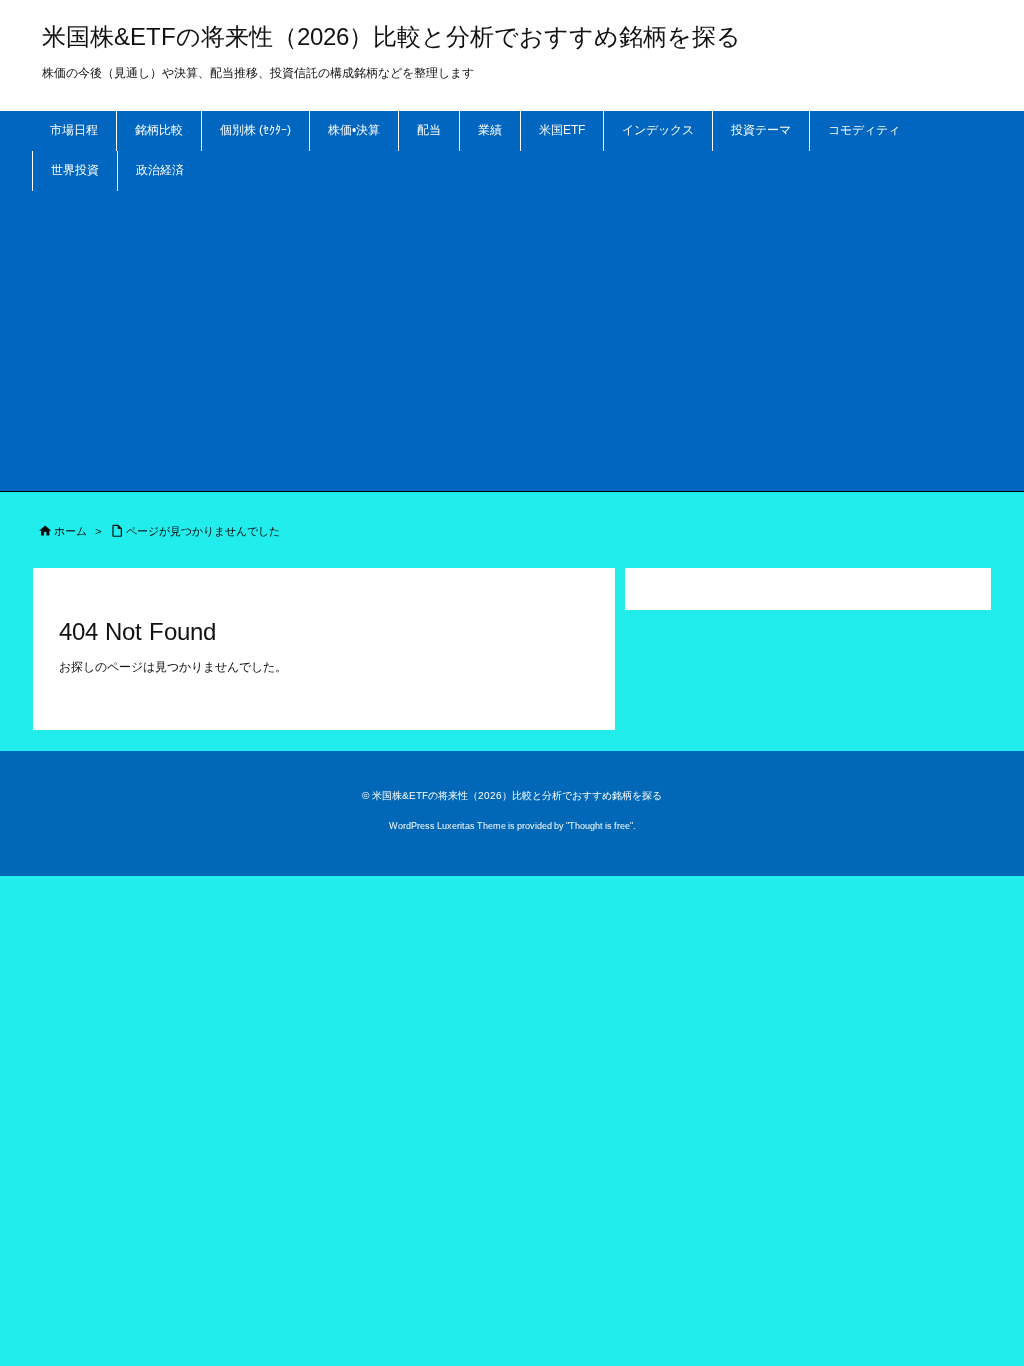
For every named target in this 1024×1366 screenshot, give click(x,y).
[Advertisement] (512, 341)
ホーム (70, 531)
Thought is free (599, 826)
